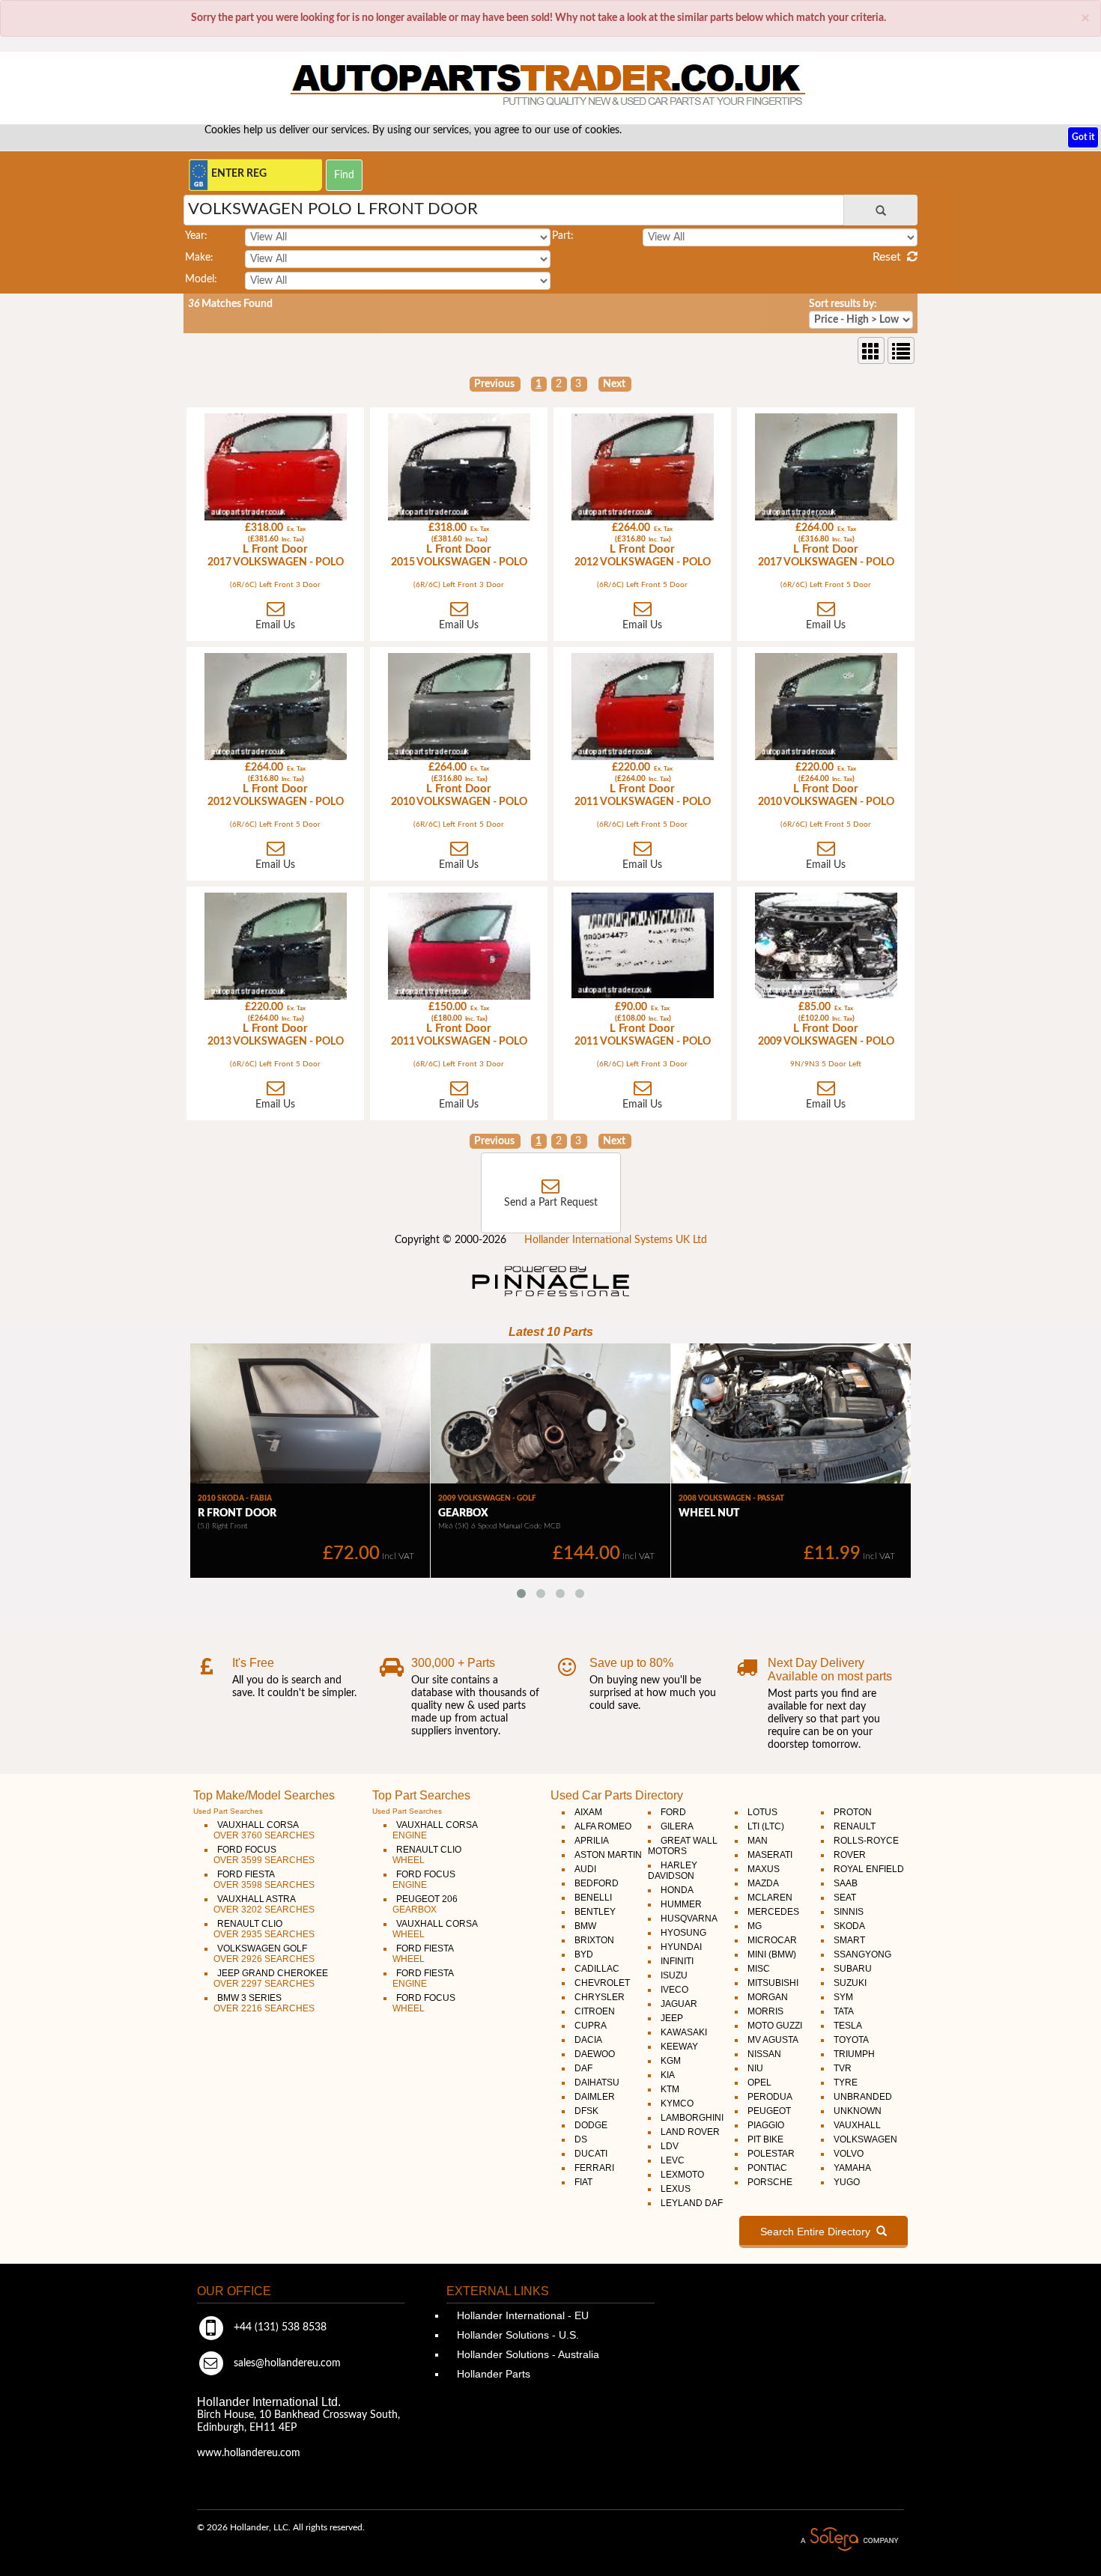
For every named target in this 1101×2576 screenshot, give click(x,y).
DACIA (588, 2040)
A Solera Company (849, 2540)
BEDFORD (597, 1883)
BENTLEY (595, 1912)
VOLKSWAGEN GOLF (264, 1954)
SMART (849, 1940)
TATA (844, 2011)
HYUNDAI (681, 1947)
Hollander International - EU (521, 2315)
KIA (668, 2075)
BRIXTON (594, 1940)
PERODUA (770, 2097)
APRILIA (592, 1841)
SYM (843, 1997)
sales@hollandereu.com (286, 2363)
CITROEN (595, 2011)
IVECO (674, 1990)
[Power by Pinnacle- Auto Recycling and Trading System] (551, 1298)
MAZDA (763, 1883)
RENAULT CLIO (264, 1929)
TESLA (848, 2026)
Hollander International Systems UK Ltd (616, 1240)
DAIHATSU (597, 2083)
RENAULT (855, 1826)
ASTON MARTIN (608, 1855)
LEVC (673, 2160)
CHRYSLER (600, 1997)
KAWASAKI (684, 2032)
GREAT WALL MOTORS (683, 1846)
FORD (673, 1812)
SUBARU (853, 1969)
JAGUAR (679, 2004)
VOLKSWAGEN (865, 2139)
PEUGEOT (769, 2111)
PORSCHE (770, 2182)
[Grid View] (871, 350)
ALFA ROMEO (603, 1826)
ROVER (850, 1855)
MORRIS (765, 2011)
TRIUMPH (854, 2054)
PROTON (853, 1812)
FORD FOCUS (264, 1855)
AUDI (585, 1869)
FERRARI (594, 2168)
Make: (199, 258)
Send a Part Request (551, 1203)
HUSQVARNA (689, 1919)
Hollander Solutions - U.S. (516, 2335)
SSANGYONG (862, 1954)
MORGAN (768, 1997)
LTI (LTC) (766, 1826)
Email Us (275, 625)
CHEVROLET (602, 1983)
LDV (670, 2146)
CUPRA (591, 2026)
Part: (563, 236)
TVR (843, 2068)
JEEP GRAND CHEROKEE (271, 1978)
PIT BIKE (765, 2139)
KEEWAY (679, 2047)
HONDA (677, 1890)
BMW (585, 1926)
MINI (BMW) (772, 1954)
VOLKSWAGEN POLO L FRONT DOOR (333, 209)
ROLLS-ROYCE (866, 1841)
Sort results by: (843, 304)
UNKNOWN (858, 2111)
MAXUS (764, 1869)
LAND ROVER (690, 2132)
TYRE (846, 2083)
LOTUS (762, 1812)
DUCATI (591, 2154)
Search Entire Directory (818, 2232)
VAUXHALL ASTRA (264, 1904)
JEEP (672, 2018)
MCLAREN (770, 1898)
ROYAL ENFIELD (869, 1869)
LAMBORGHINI (692, 2118)
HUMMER (681, 1904)
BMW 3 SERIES (264, 2003)
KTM (670, 2089)
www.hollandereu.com (249, 2453)
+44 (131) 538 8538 (279, 2327)
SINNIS (849, 1912)
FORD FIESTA (264, 1880)
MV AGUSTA (773, 2040)
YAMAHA (852, 2168)
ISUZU (674, 1975)
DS (581, 2139)
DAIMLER (595, 2097)
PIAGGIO (766, 2125)
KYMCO (677, 2103)
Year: (196, 236)
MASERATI (770, 1855)
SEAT (845, 1898)
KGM (671, 2061)
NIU (755, 2068)
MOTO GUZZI (775, 2026)
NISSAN (764, 2054)
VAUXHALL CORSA (264, 1830)
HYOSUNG (683, 1933)
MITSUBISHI (773, 1983)
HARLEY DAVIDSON (673, 1871)
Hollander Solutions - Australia (527, 2354)
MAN (758, 1841)
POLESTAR (771, 2154)
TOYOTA (851, 2040)
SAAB (846, 1883)
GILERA (677, 1826)
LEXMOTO (682, 2175)
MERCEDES (773, 1912)
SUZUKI (850, 1983)
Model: (201, 279)
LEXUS (676, 2189)
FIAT (583, 2182)
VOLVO (849, 2154)
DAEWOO (595, 2054)
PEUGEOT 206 (425, 1904)
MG (755, 1926)
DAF (583, 2068)
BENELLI (593, 1898)
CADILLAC (597, 1969)
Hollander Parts (492, 2374)
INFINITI (677, 1961)
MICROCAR (772, 1940)
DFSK (586, 2111)
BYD (584, 1954)
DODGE (591, 2125)
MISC (759, 1969)
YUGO (847, 2182)
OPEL (759, 2083)
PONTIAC (767, 2168)
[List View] (901, 350)
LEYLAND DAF (692, 2203)
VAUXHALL (857, 2125)
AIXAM (588, 1812)
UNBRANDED (863, 2097)
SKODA (849, 1926)
